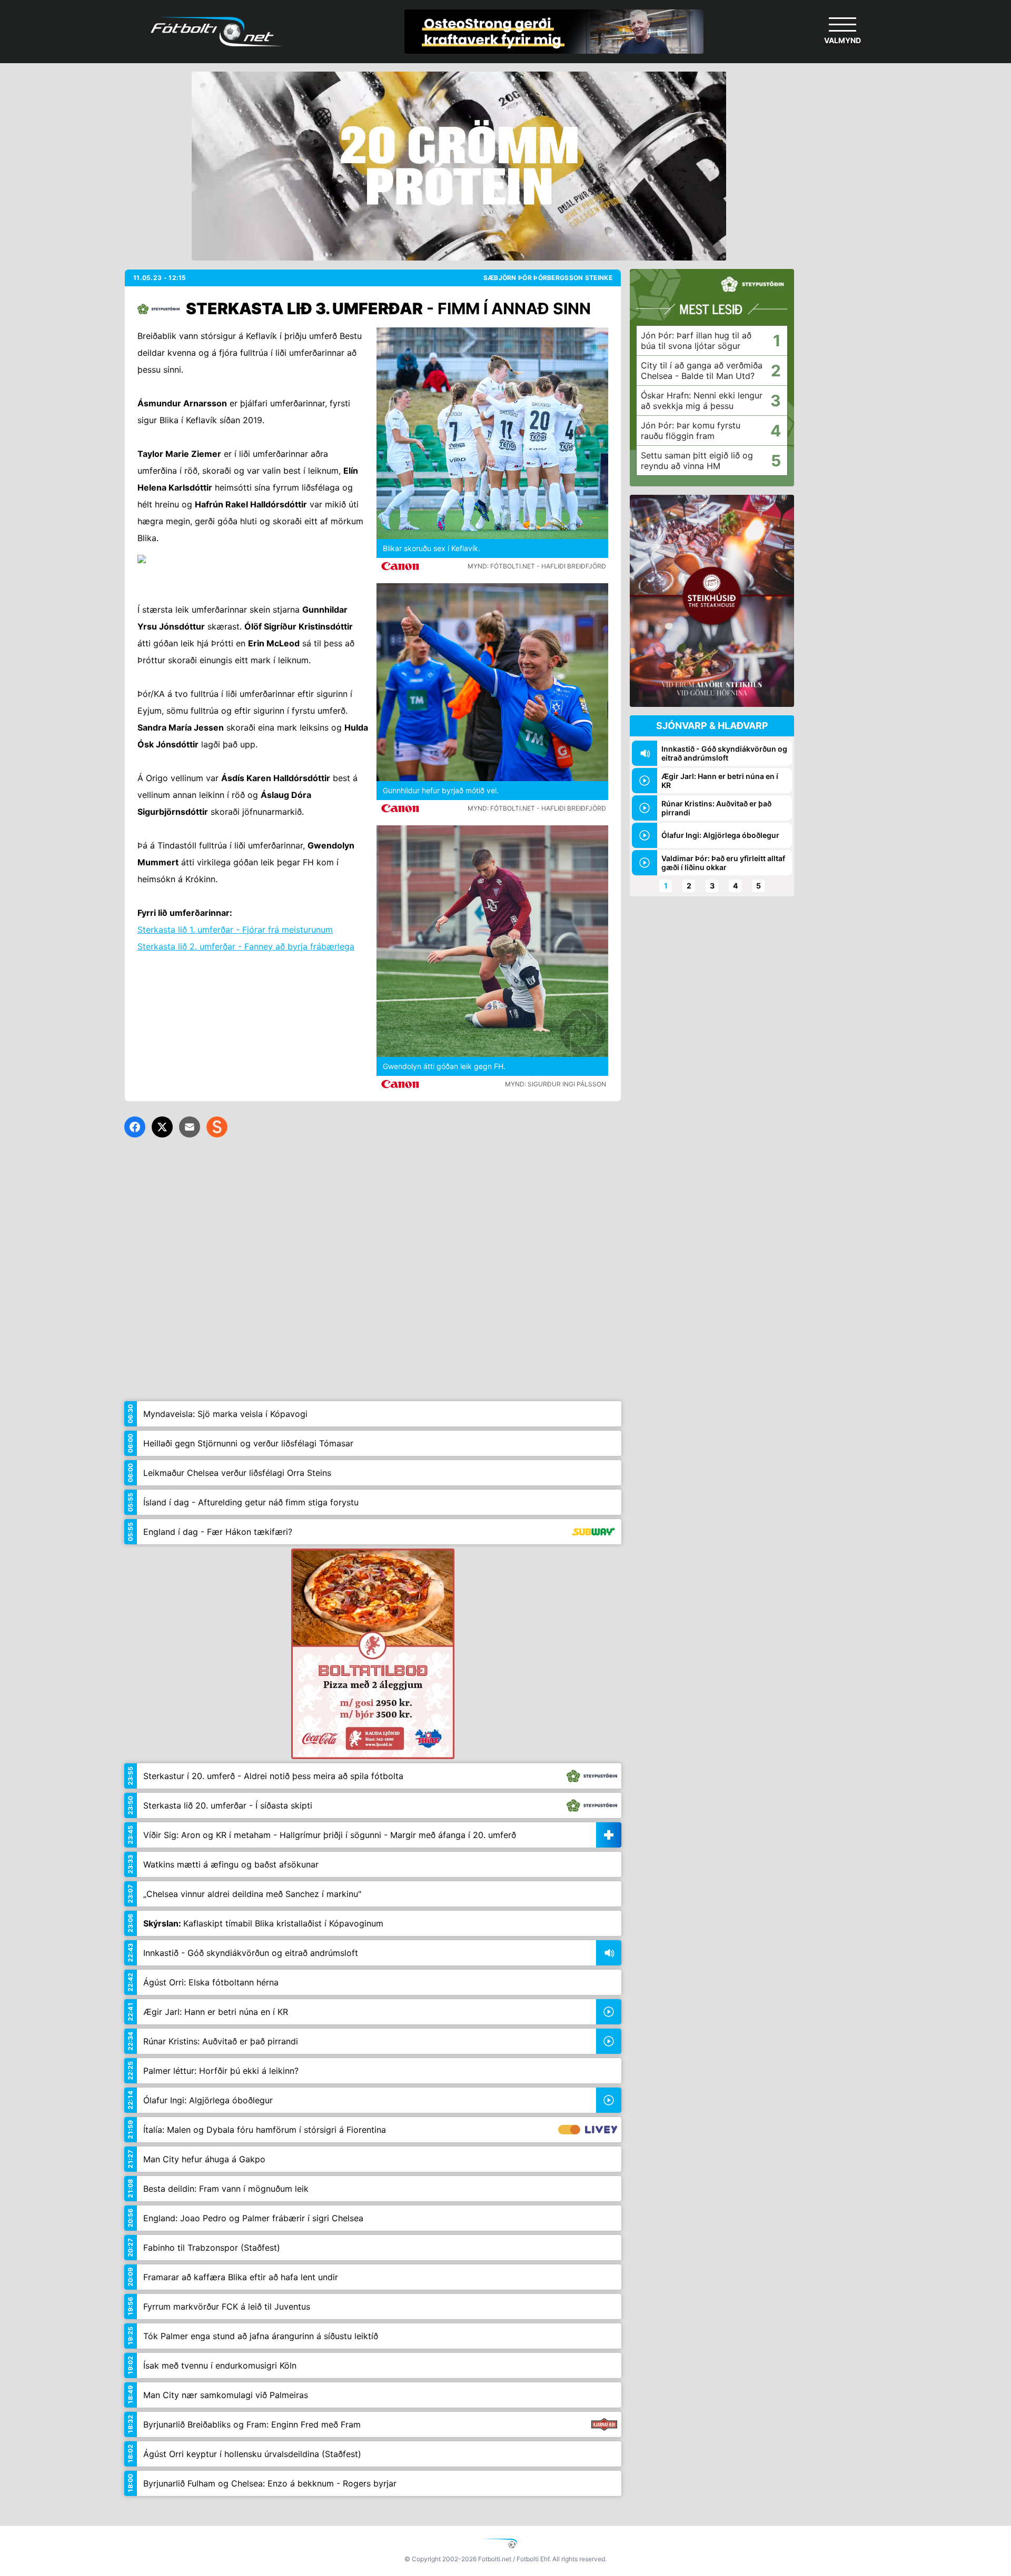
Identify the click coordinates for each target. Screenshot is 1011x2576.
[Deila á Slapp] (217, 1127)
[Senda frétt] (190, 1127)
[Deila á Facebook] (135, 1127)
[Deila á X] (162, 1127)
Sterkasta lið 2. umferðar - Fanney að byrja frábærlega (246, 946)
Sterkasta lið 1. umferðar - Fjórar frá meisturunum (235, 930)
